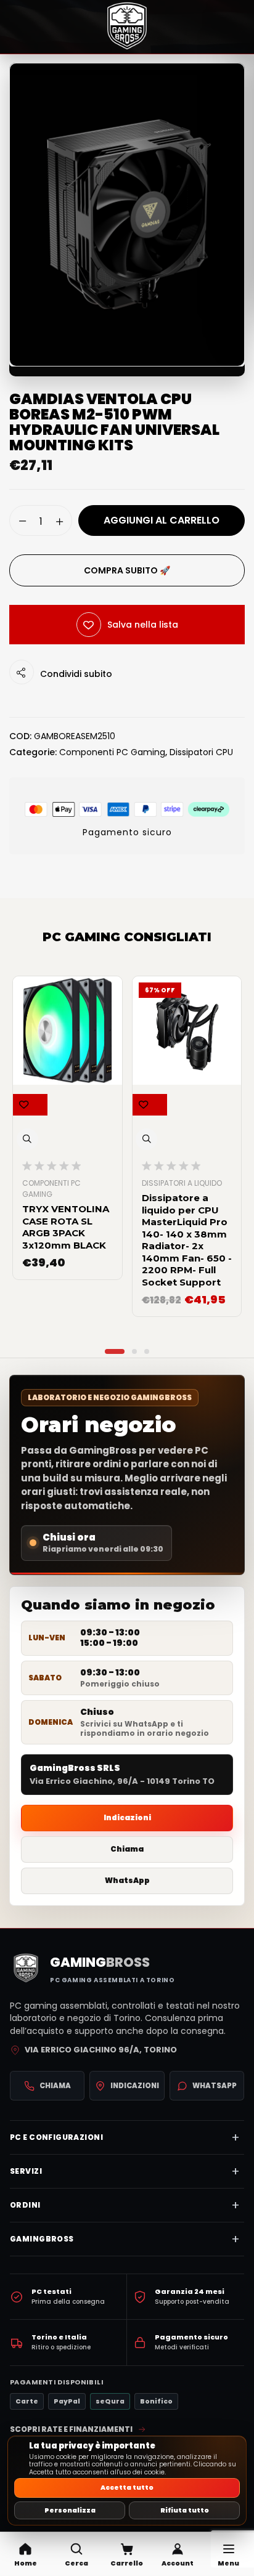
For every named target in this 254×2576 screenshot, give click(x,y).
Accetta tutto (127, 2488)
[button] (76, 2554)
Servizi (26, 2171)
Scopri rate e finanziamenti (71, 2429)
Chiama (127, 1849)
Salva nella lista (143, 625)
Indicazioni (127, 1817)
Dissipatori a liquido (182, 1183)
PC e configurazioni (56, 2137)
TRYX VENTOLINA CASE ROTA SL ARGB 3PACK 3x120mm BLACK (66, 1227)
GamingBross (42, 2239)
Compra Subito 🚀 (127, 570)
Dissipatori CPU (201, 752)
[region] (127, 2481)
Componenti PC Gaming (112, 752)
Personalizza (70, 2510)
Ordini (25, 2205)
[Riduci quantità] (22, 520)
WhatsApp (127, 1880)
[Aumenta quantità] (59, 521)
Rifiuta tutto (185, 2510)
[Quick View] (27, 1139)
